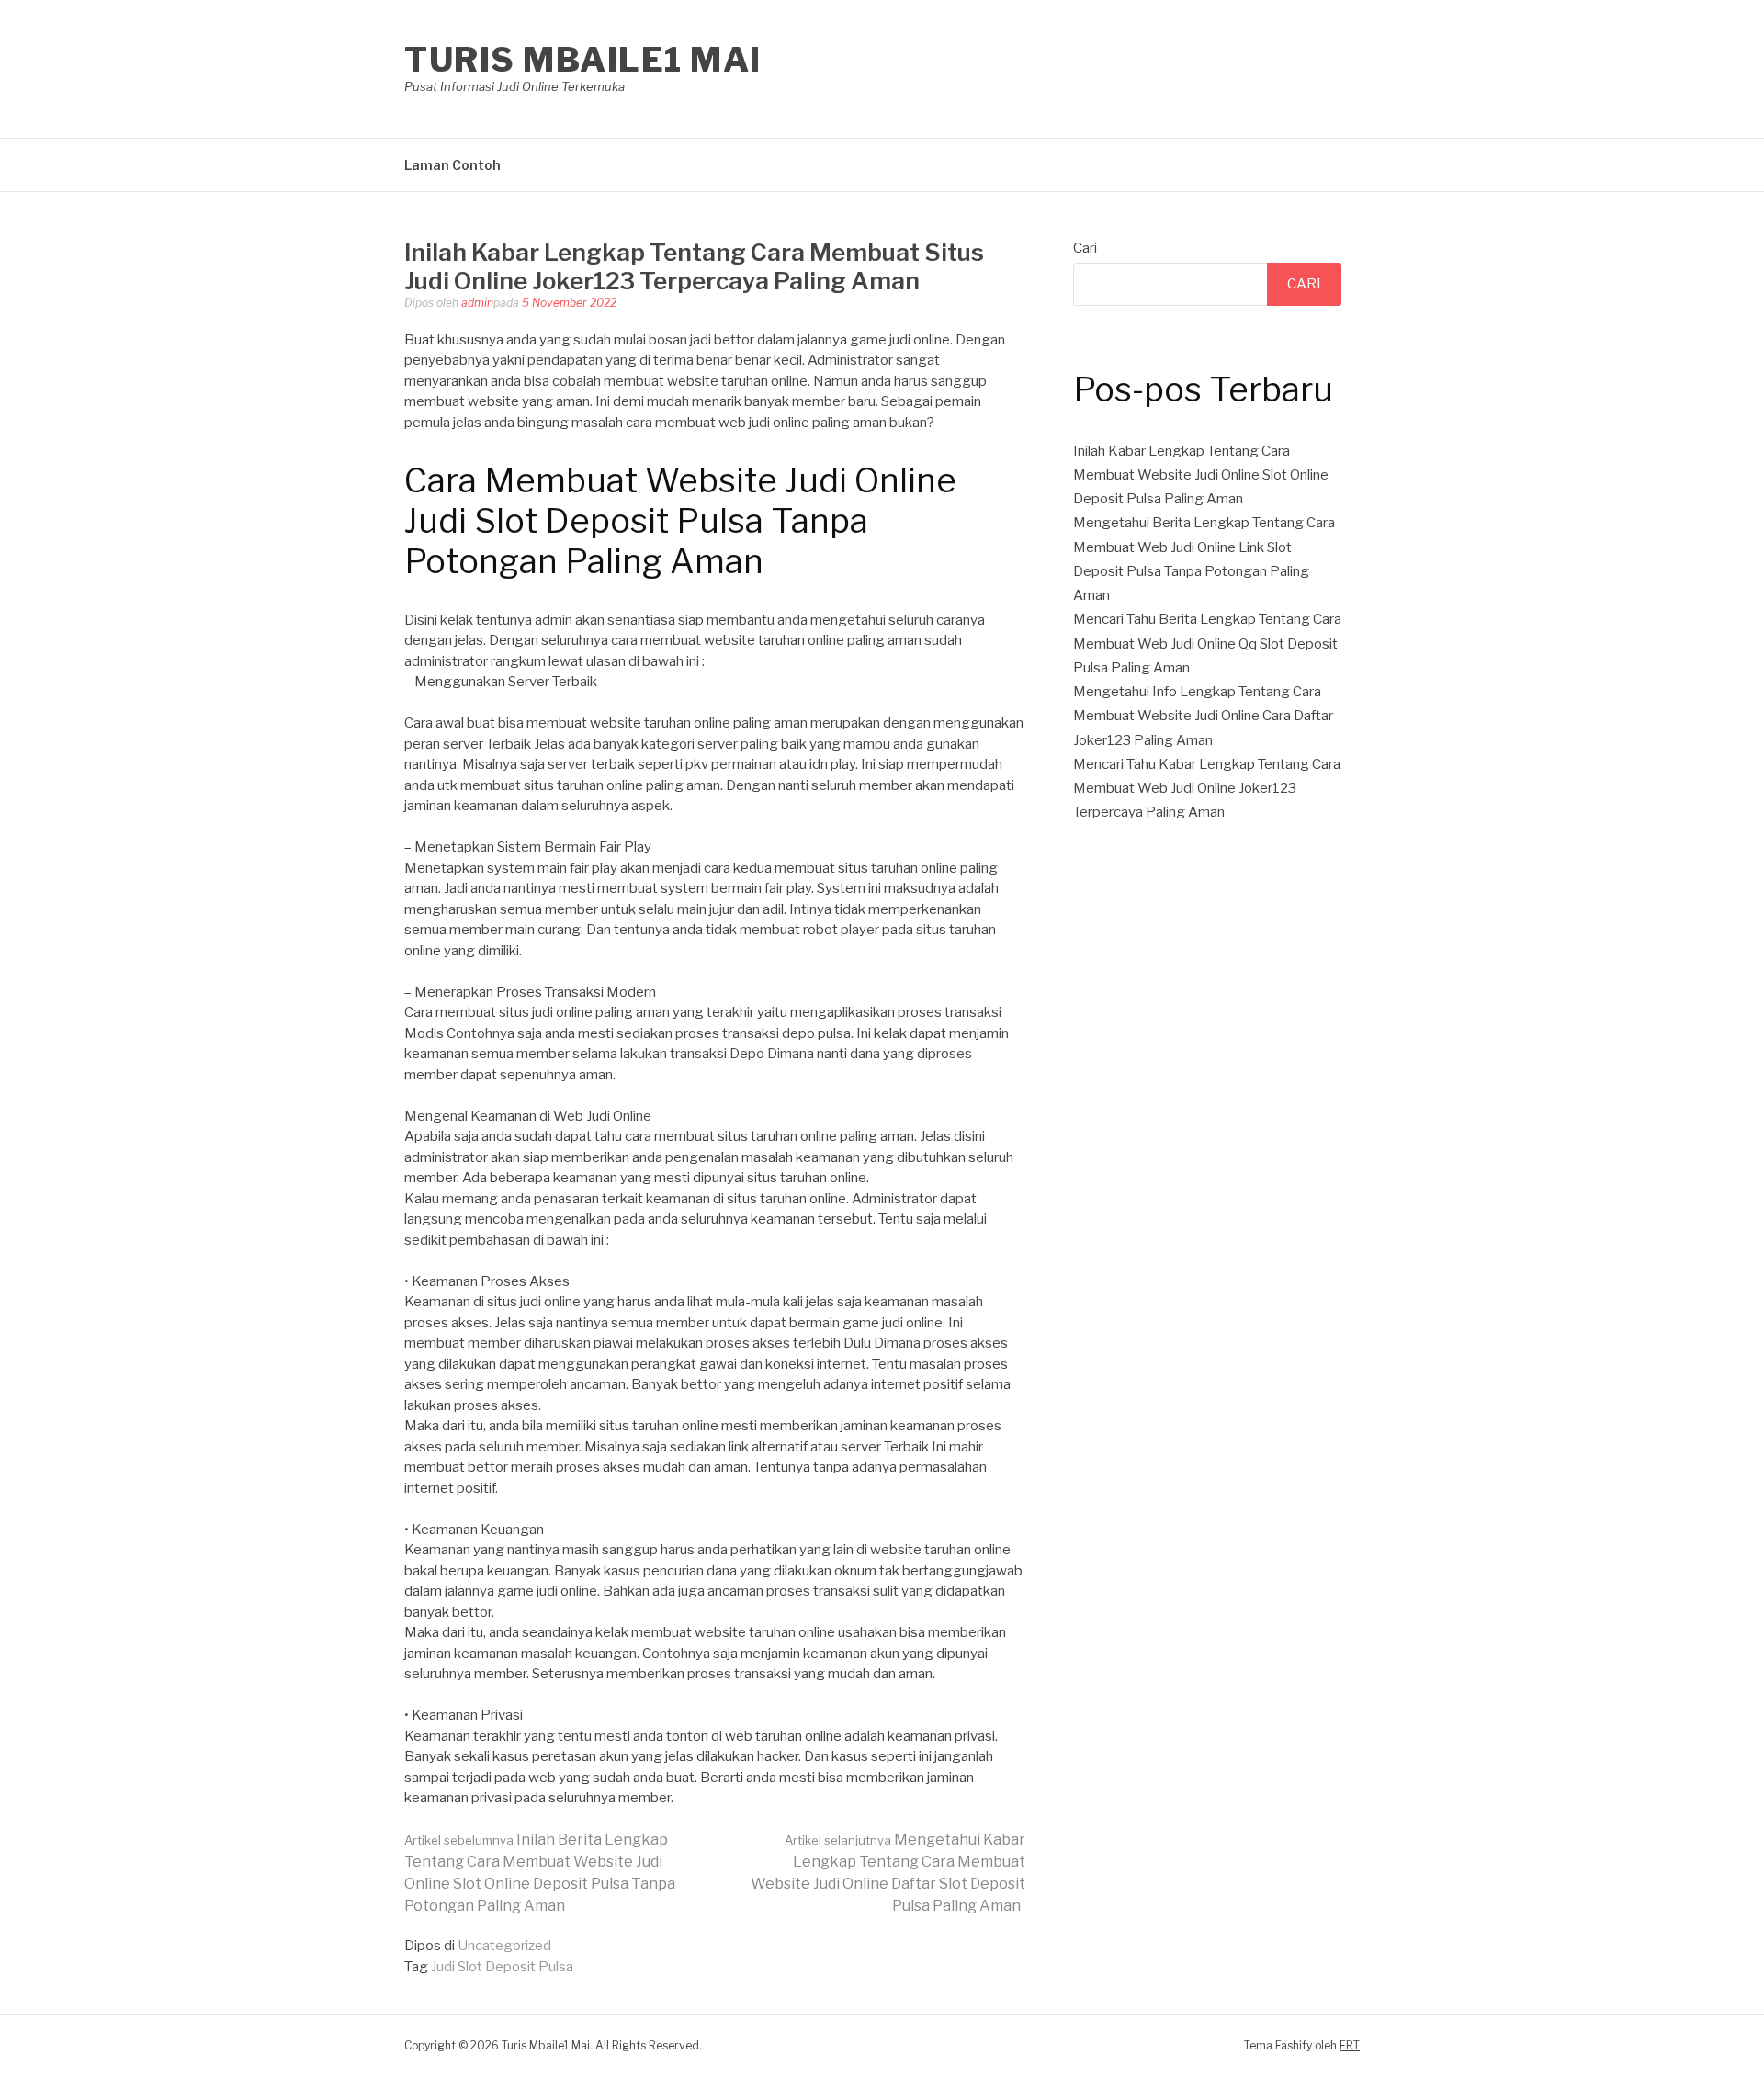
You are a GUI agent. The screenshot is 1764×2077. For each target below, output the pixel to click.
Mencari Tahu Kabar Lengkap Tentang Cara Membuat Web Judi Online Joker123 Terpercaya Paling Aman (1207, 789)
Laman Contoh (452, 165)
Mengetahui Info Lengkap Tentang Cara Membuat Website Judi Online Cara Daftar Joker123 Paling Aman (1203, 716)
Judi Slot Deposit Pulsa (502, 1967)
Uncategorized (504, 1946)
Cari (1085, 248)
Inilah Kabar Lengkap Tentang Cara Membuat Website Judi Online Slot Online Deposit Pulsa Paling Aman (1201, 475)
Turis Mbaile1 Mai (583, 60)
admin (477, 303)
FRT (1350, 2045)
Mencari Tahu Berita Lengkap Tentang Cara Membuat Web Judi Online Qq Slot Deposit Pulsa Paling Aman (1207, 643)
